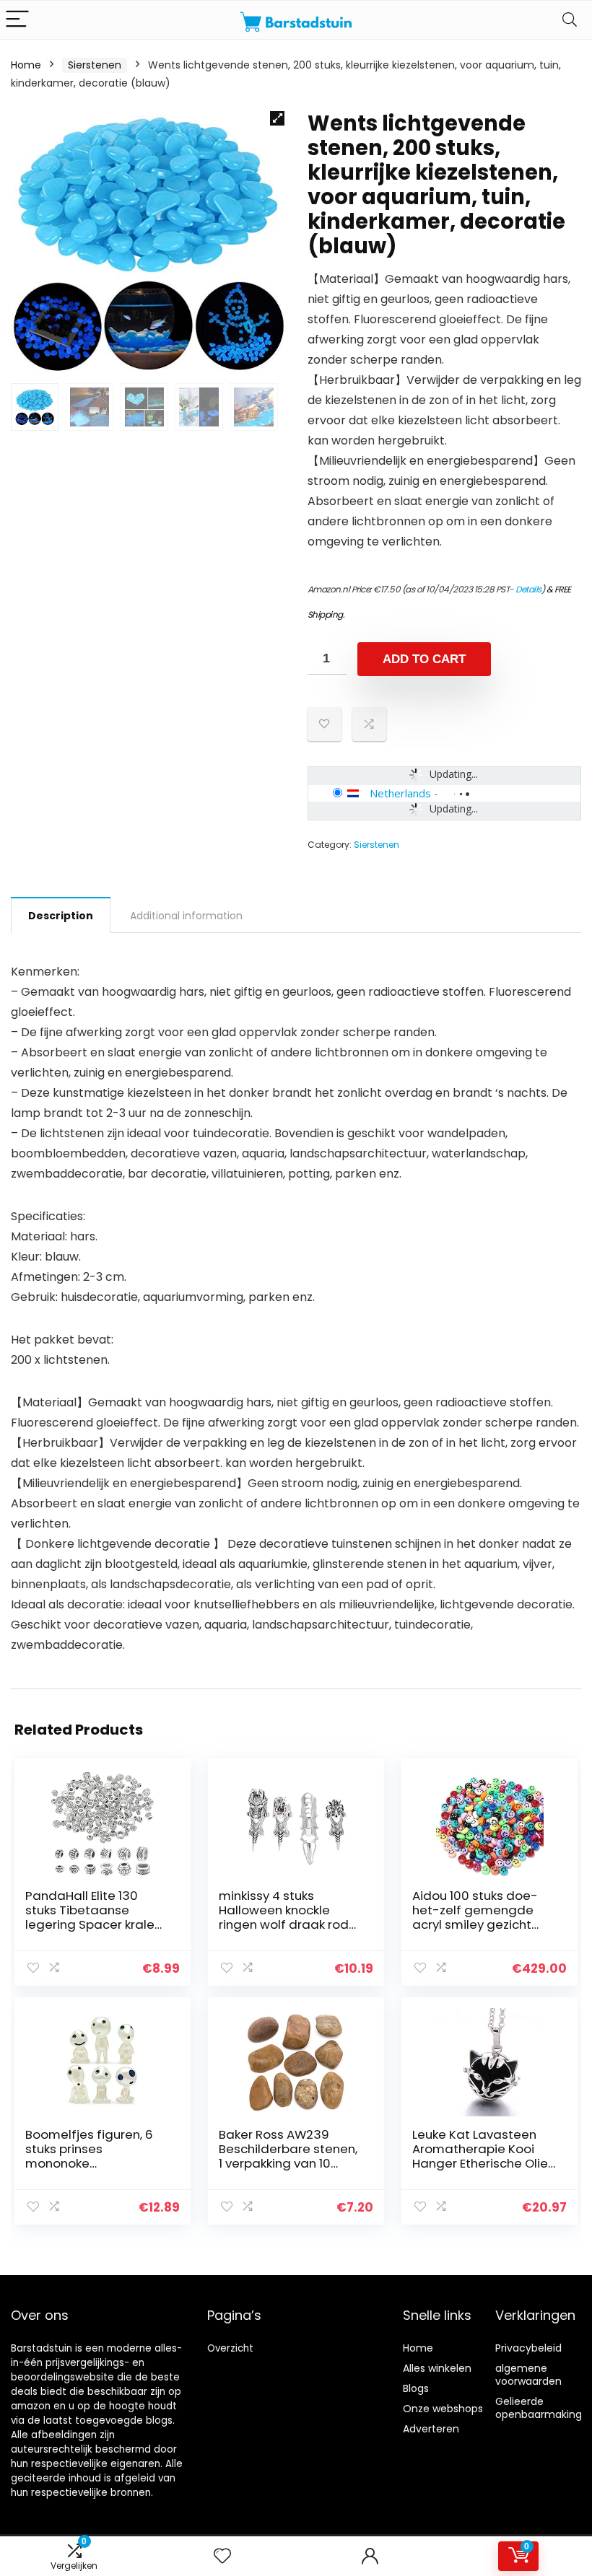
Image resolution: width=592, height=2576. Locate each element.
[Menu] (17, 20)
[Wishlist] (222, 2556)
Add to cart (424, 659)
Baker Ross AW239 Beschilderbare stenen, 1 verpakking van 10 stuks (288, 2156)
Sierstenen (95, 65)
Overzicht (230, 2348)
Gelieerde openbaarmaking (539, 2408)
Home (26, 65)
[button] (277, 118)
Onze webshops (443, 2409)
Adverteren (431, 2429)
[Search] (570, 20)
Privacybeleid (528, 2348)
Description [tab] (61, 916)
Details (528, 589)
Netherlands (400, 793)
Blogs (416, 2388)
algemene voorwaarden (528, 2375)
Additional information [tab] (186, 916)
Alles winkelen (437, 2368)
